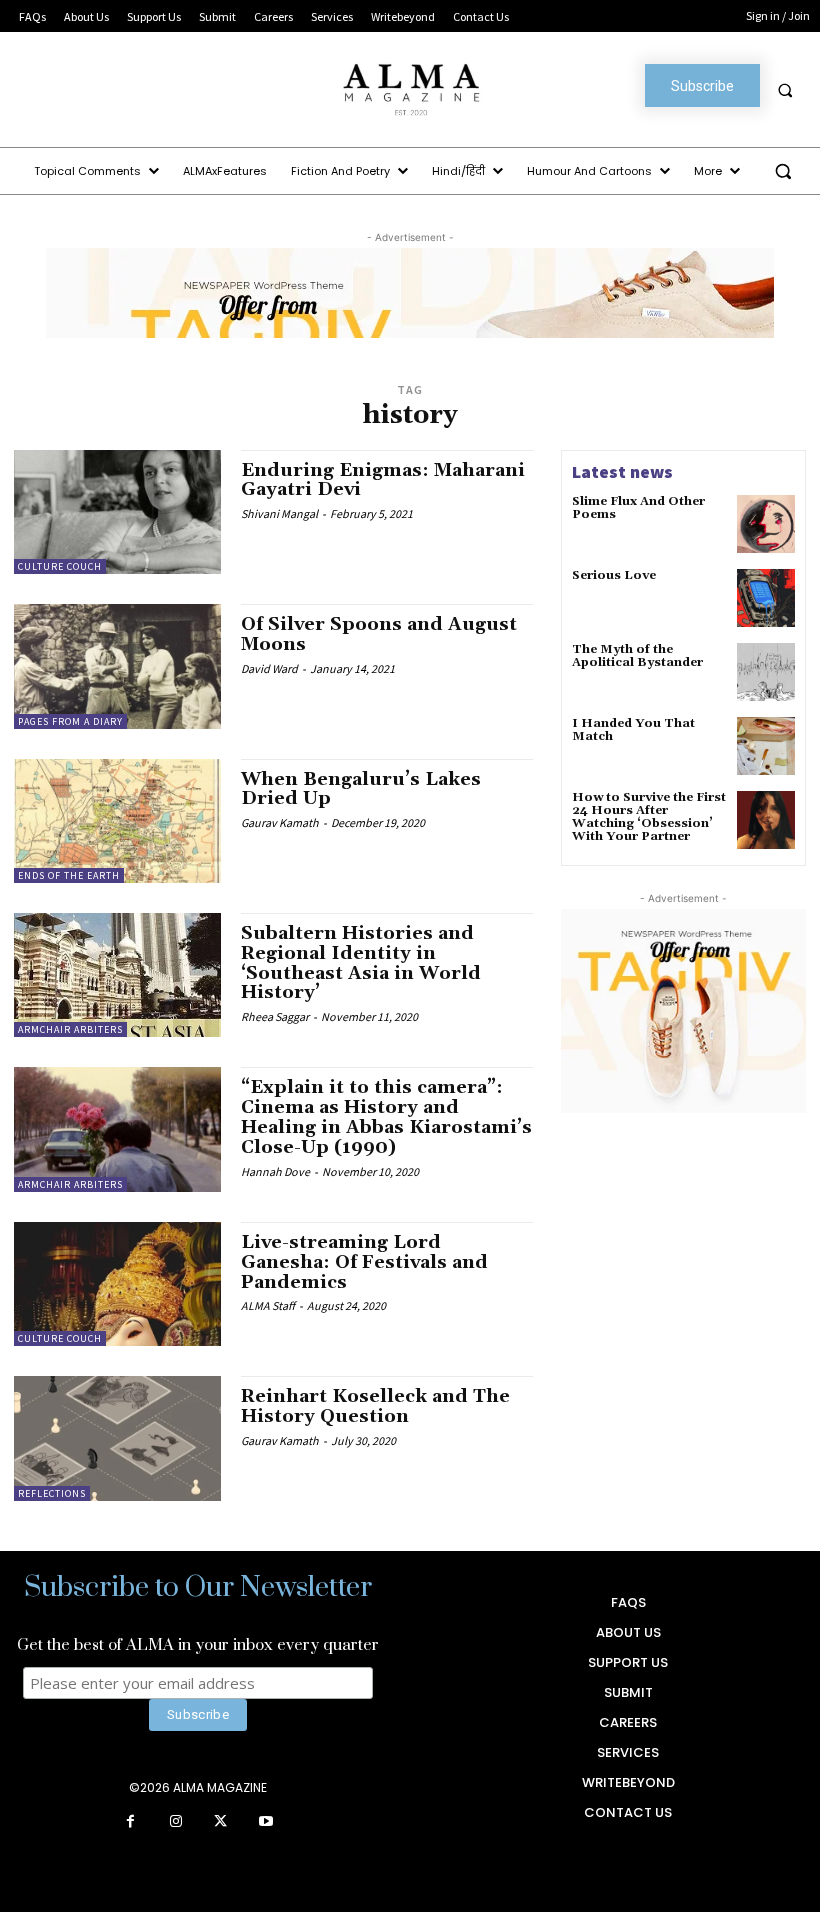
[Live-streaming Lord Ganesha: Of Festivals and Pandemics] (117, 1284)
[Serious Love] (766, 598)
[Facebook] (130, 1822)
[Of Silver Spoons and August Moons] (117, 666)
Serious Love (614, 575)
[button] (785, 90)
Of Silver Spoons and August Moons (379, 634)
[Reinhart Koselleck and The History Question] (117, 1438)
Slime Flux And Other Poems (638, 508)
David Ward (269, 668)
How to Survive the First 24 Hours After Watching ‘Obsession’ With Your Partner (649, 817)
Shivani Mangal (279, 513)
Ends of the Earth (69, 875)
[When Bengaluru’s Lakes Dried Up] (117, 821)
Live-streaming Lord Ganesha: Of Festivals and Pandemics (364, 1262)
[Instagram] (175, 1822)
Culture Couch (60, 566)
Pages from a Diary (70, 721)
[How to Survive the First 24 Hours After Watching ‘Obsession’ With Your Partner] (766, 820)
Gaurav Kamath (280, 822)
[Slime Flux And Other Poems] (766, 524)
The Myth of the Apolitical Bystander (637, 656)
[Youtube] (265, 1822)
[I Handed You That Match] (766, 746)
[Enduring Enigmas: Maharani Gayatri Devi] (117, 512)
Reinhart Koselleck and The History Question (375, 1406)
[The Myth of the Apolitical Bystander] (766, 672)
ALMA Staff (268, 1305)
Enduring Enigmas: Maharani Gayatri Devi (383, 480)
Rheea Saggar (275, 1016)
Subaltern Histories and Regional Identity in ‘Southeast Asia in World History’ (361, 963)
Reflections (52, 1493)
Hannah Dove (275, 1171)
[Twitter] (220, 1822)
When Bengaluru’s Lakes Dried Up (361, 789)
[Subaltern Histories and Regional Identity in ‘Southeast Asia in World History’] (117, 975)
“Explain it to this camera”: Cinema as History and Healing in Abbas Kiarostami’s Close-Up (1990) (386, 1117)
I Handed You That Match (633, 730)
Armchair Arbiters (70, 1029)
